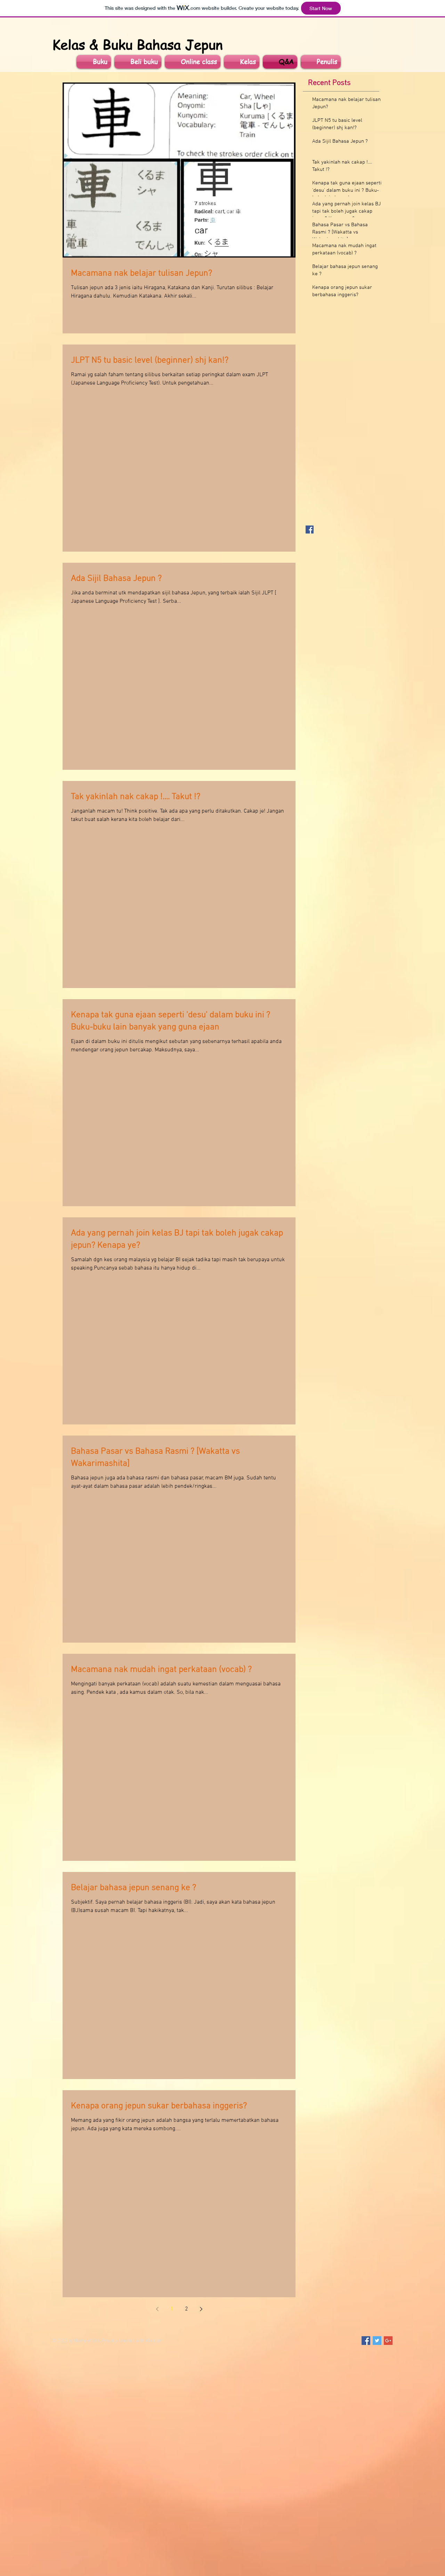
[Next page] (201, 2309)
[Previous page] (157, 2309)
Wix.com (154, 2341)
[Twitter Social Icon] (377, 2341)
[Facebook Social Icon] (366, 2341)
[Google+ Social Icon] (388, 2341)
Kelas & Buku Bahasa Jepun (137, 44)
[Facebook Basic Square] (310, 530)
